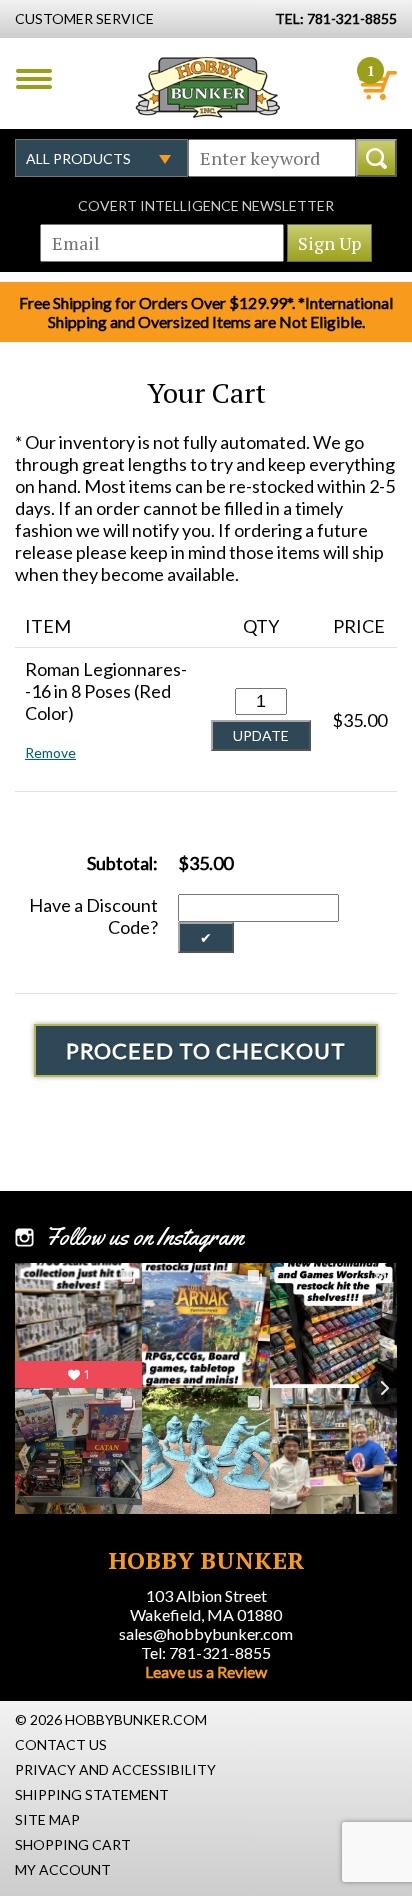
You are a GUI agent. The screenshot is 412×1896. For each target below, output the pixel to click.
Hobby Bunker (207, 87)
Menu (34, 79)
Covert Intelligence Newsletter (206, 205)
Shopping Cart (73, 1844)
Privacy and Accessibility (115, 1769)
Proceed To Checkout (206, 1050)
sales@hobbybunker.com (206, 1633)
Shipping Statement (92, 1794)
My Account (63, 1869)
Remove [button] (50, 752)
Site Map (47, 1819)
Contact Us (61, 1744)
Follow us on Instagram (144, 1237)
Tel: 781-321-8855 (206, 1652)
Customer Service (84, 18)
